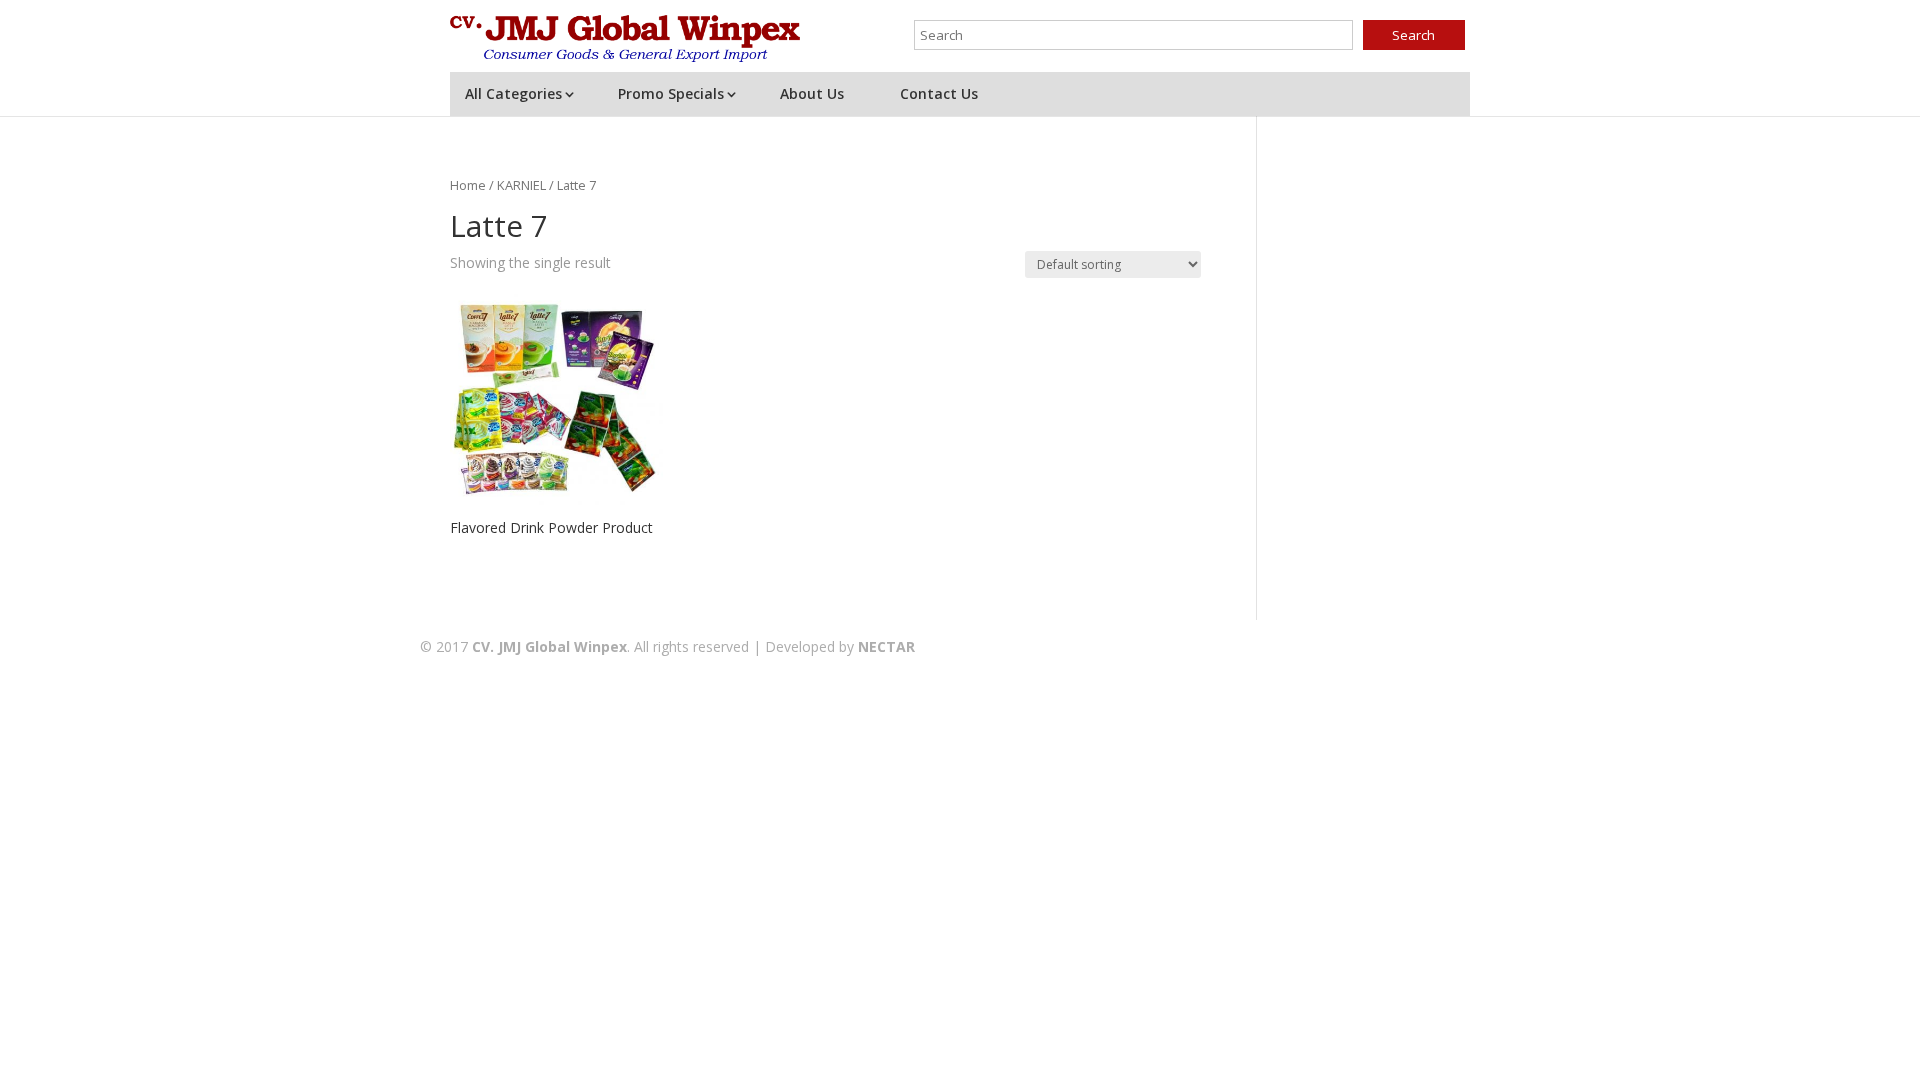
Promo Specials (671, 93)
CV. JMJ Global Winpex (549, 646)
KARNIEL (521, 185)
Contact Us (939, 93)
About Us (812, 93)
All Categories (513, 93)
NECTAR (886, 646)
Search (1413, 35)
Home (468, 185)
